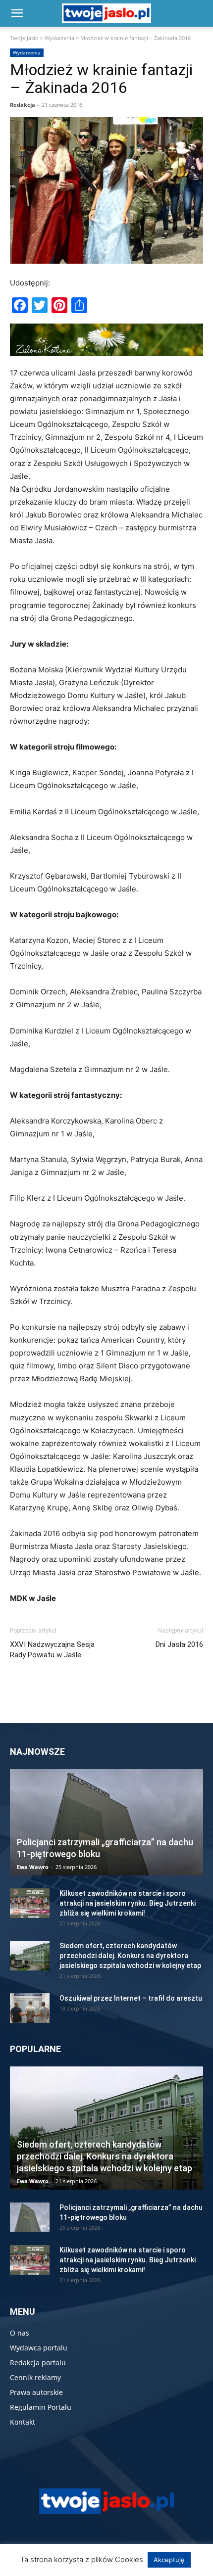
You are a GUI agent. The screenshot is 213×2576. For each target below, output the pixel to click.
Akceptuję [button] (169, 2560)
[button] (17, 13)
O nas (20, 2333)
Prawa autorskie (36, 2392)
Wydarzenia (59, 38)
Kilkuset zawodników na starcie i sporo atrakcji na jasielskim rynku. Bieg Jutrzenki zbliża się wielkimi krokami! (128, 1903)
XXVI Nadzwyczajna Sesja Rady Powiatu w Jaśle (52, 1650)
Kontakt (23, 2422)
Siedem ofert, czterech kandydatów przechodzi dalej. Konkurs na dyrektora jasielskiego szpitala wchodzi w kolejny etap (130, 1956)
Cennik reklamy (35, 2377)
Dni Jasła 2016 (179, 1644)
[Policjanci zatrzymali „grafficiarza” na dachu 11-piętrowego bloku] (106, 1823)
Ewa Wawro (33, 1867)
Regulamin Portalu (41, 2407)
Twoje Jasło (24, 38)
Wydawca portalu (39, 2348)
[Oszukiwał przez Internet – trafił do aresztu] (30, 2008)
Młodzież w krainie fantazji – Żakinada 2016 (101, 79)
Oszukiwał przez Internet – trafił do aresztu (131, 1998)
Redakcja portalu (38, 2363)
